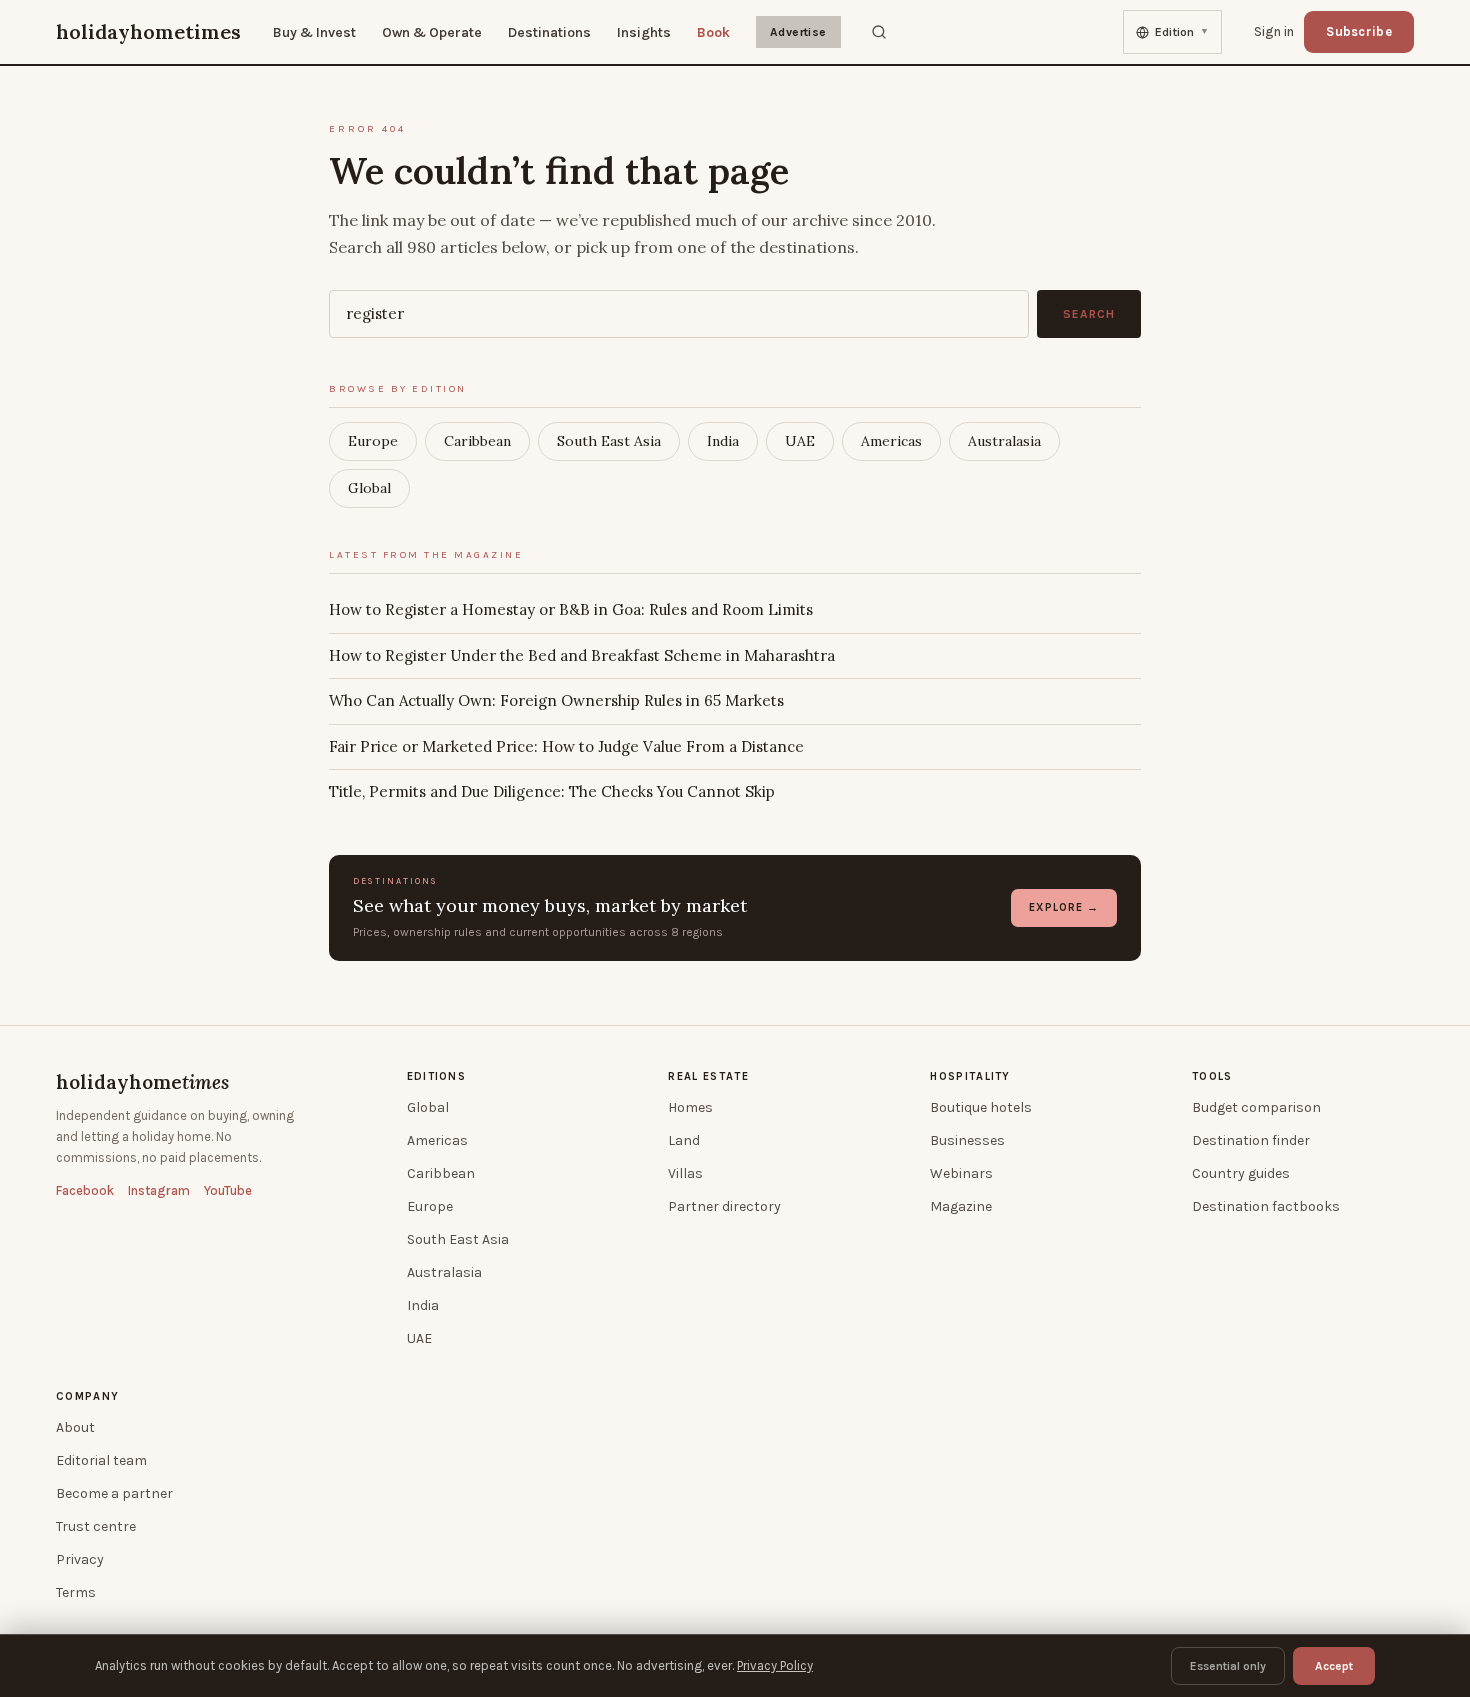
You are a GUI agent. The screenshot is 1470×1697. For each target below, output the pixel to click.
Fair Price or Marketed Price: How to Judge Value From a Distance (566, 746)
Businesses (967, 1140)
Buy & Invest (314, 32)
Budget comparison (1256, 1107)
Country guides (1241, 1173)
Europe (373, 441)
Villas (685, 1173)
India (723, 441)
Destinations (549, 32)
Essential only (1228, 1666)
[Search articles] (879, 32)
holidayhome (142, 1082)
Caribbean (477, 441)
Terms (76, 1592)
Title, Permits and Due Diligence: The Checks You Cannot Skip (552, 791)
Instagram (159, 1190)
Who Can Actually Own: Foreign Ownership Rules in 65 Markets (556, 700)
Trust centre (96, 1526)
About (75, 1427)
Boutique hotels (981, 1107)
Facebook (85, 1190)
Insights (644, 32)
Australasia (1004, 441)
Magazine (961, 1206)
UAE (800, 441)
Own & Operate (432, 32)
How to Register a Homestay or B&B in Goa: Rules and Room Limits (571, 609)
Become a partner (114, 1493)
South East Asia (609, 441)
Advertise (798, 32)
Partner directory (724, 1206)
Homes (690, 1107)
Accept (1334, 1666)
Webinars (961, 1173)
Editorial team (101, 1460)
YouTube (228, 1190)
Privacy (80, 1559)
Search (1089, 314)
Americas (891, 441)
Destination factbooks (1266, 1206)
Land (684, 1140)
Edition (1182, 32)
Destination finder (1251, 1140)
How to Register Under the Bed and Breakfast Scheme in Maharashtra (582, 655)
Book (713, 32)
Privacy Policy (775, 1665)
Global (369, 488)
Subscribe (1359, 31)
